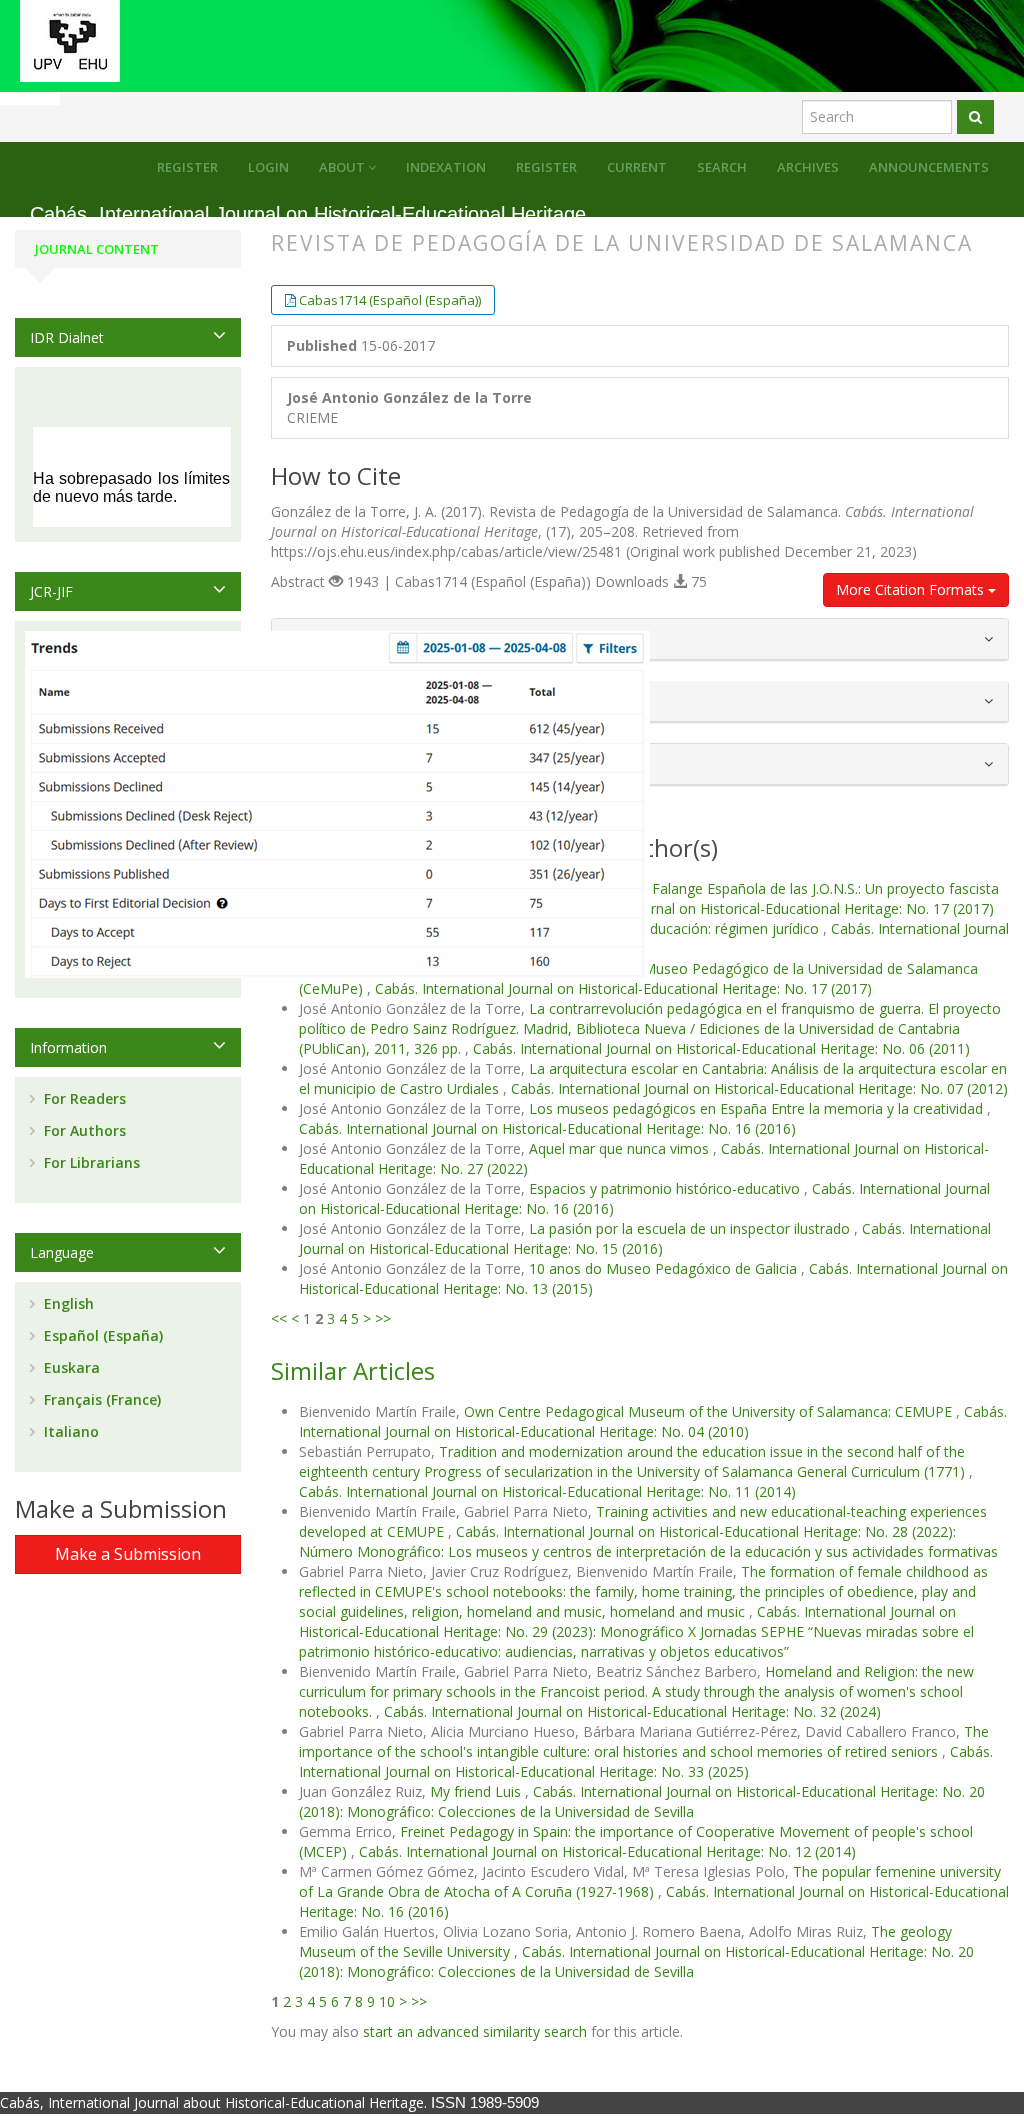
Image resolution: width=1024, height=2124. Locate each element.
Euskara (70, 1367)
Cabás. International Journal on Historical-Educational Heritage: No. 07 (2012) (759, 1088)
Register (546, 167)
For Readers (83, 1098)
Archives (808, 167)
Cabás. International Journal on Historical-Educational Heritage (308, 214)
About (343, 167)
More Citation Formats (912, 589)
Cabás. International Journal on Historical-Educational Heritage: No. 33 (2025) (646, 1761)
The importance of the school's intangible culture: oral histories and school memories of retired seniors (644, 1741)
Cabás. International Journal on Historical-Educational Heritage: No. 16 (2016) (547, 1128)
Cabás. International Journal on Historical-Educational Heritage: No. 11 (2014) (547, 1491)
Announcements (929, 167)
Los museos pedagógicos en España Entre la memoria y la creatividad (758, 1108)
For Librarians (90, 1162)
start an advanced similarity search (475, 2031)
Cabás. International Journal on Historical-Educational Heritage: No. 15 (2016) (645, 1238)
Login (268, 167)
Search (722, 167)
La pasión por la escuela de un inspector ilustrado (691, 1228)
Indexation (446, 167)
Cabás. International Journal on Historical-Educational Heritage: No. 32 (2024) (632, 1711)
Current (637, 167)
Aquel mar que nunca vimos (621, 1148)
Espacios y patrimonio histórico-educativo (666, 1188)
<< (279, 1318)
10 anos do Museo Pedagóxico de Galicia (665, 1268)
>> (383, 1318)
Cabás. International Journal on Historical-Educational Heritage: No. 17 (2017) (745, 908)
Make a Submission (128, 1554)
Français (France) (100, 1399)
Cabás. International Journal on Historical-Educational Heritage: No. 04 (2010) (653, 1421)
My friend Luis (477, 1791)
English (67, 1303)
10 (387, 2001)
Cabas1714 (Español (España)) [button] (390, 300)
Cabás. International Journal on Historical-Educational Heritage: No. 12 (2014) (607, 1851)
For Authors (83, 1130)
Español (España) (101, 1335)
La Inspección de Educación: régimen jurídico (676, 928)
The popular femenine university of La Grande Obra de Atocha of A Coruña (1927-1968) (650, 1881)
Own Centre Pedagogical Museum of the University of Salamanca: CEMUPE (710, 1411)
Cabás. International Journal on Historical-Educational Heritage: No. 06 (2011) (721, 1048)
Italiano (69, 1431)
